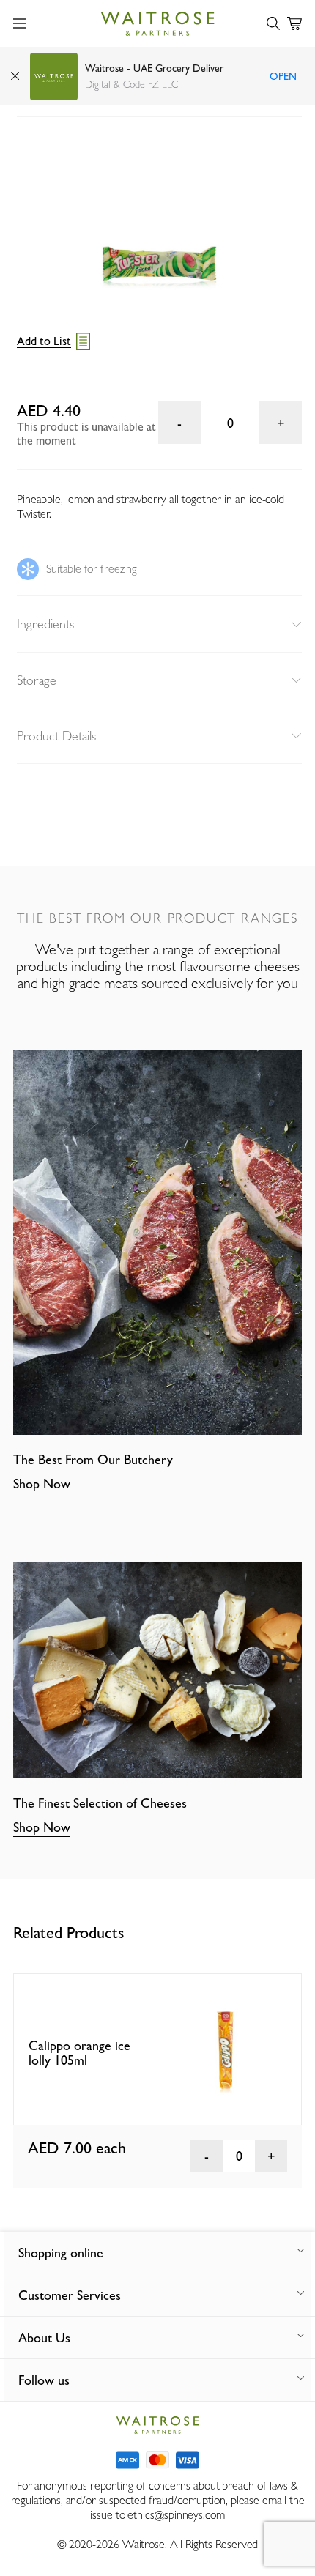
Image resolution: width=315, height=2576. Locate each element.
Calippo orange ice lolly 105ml (79, 2053)
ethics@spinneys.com (176, 2515)
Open (283, 76)
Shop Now (42, 1484)
